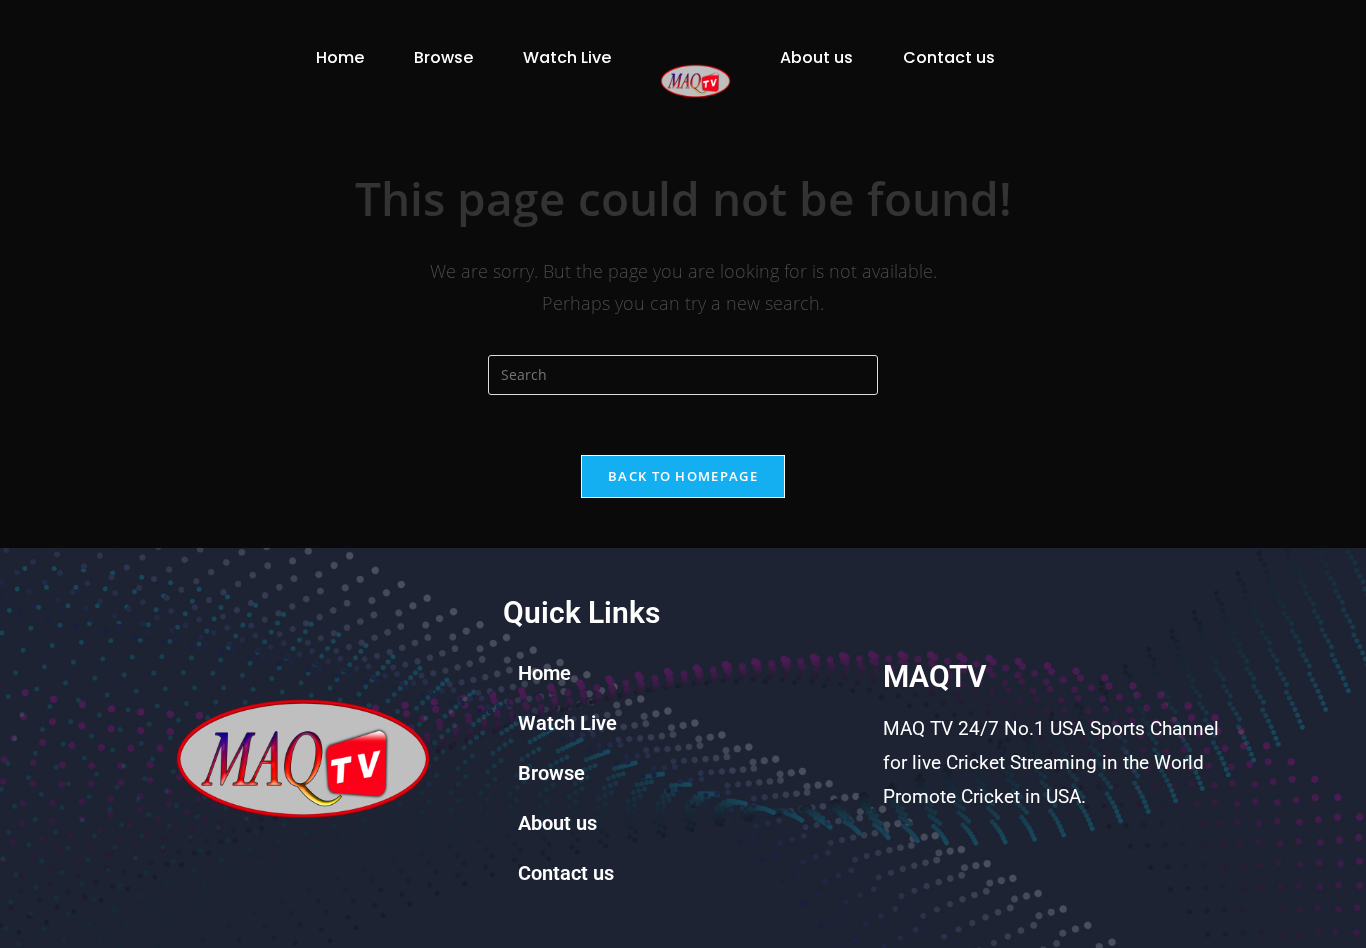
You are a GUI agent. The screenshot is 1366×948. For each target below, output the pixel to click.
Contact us (949, 57)
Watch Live (567, 57)
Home (340, 57)
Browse (443, 57)
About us (816, 57)
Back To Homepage (683, 476)
